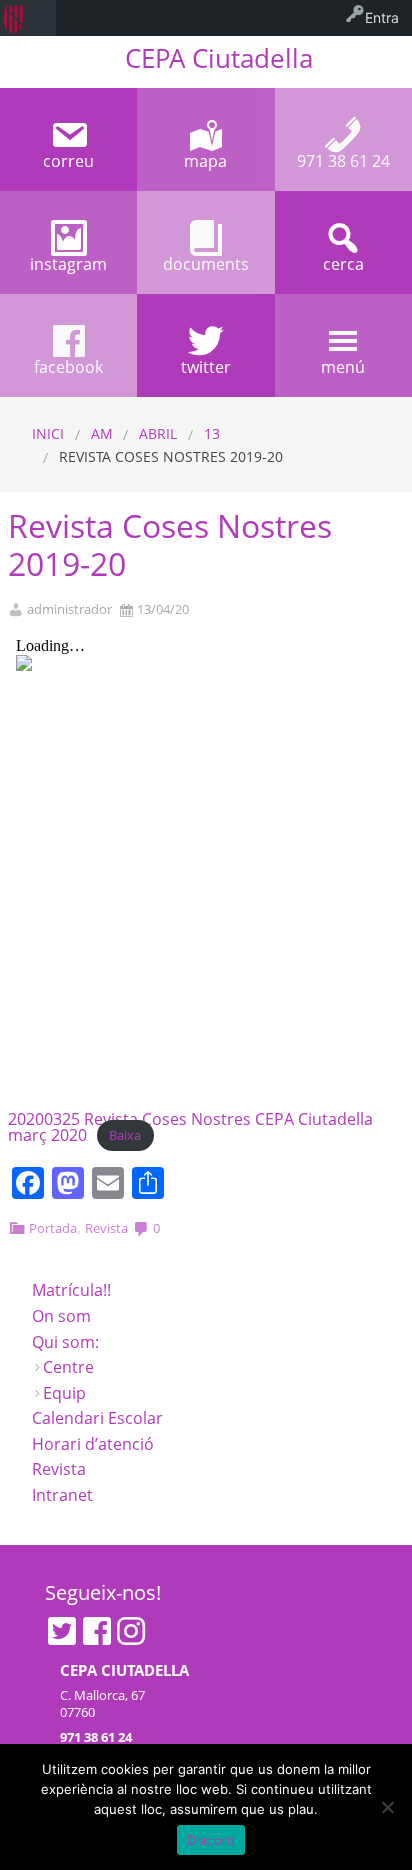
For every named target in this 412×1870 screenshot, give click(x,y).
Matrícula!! (71, 1290)
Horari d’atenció (93, 1444)
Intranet (62, 1495)
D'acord (211, 1840)
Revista (106, 1228)
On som (61, 1316)
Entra (382, 17)
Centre (68, 1367)
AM (102, 433)
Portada (53, 1228)
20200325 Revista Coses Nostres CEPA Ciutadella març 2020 (190, 1127)
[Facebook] (97, 1631)
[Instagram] (131, 1631)
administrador (69, 609)
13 (212, 433)
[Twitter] (62, 1631)
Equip (64, 1393)
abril (158, 433)
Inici (48, 433)
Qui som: (65, 1342)
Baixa (125, 1136)
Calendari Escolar (97, 1418)
